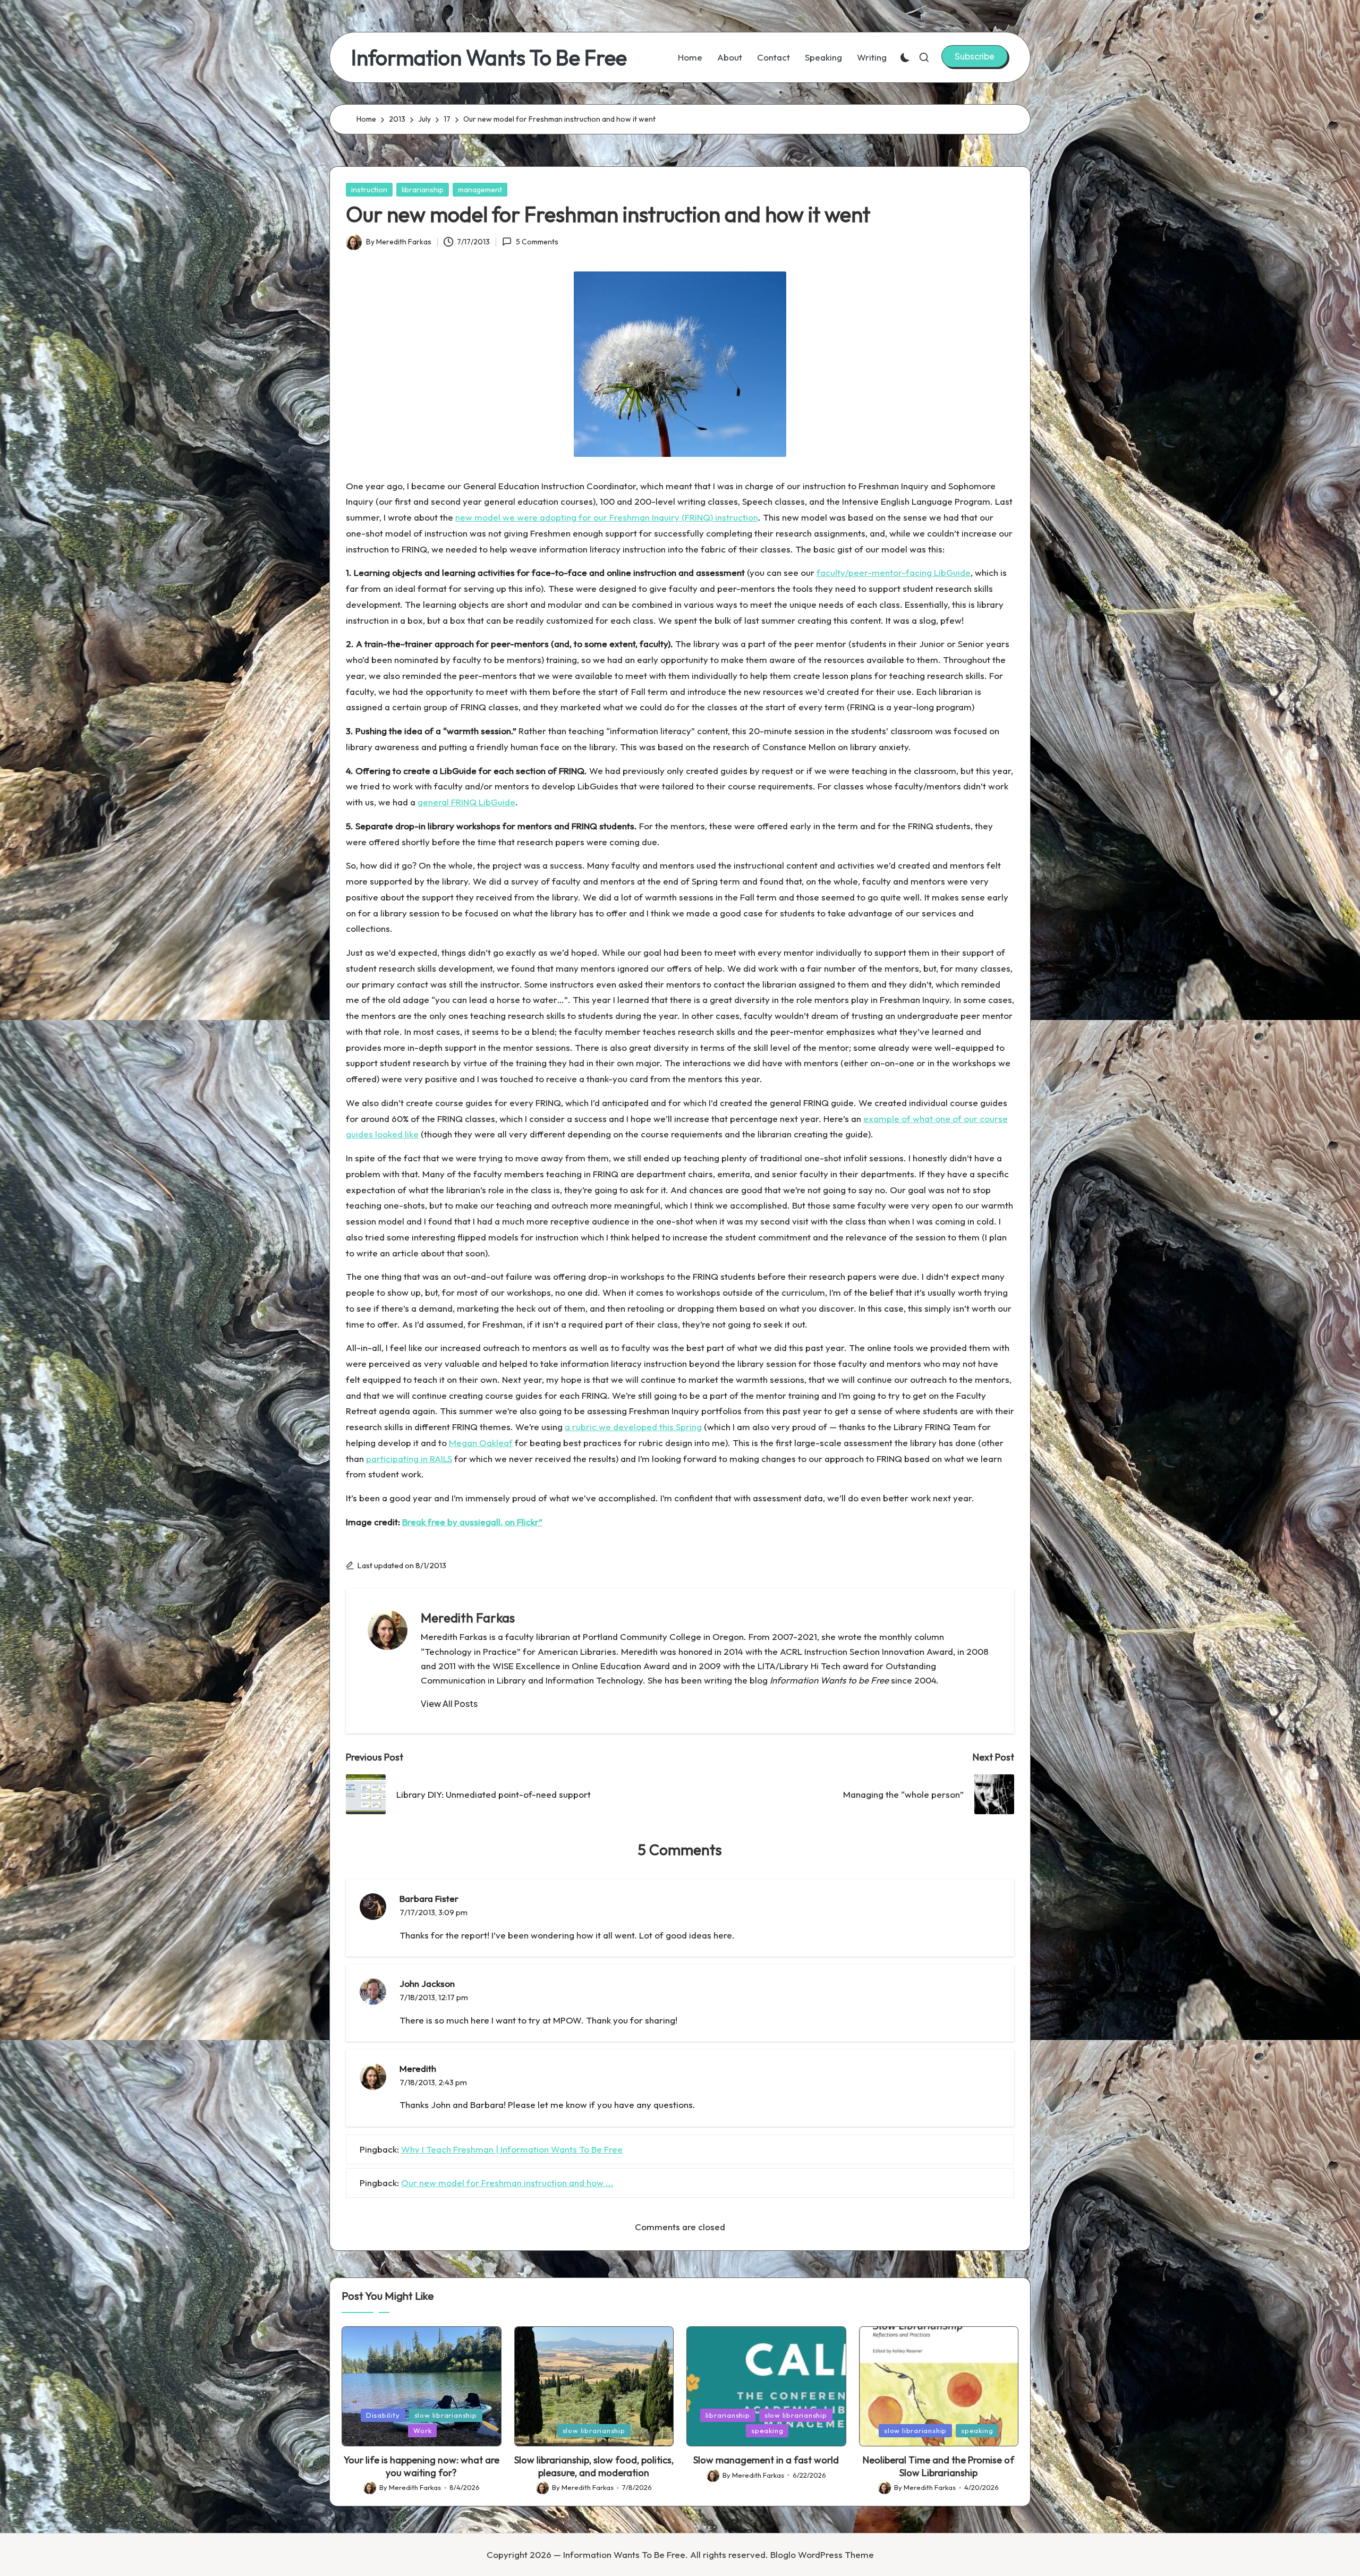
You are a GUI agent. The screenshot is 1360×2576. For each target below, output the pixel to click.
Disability (383, 2415)
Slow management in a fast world (766, 2460)
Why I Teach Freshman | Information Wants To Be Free (512, 2149)
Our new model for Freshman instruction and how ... (507, 2183)
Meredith (418, 2068)
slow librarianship (446, 2415)
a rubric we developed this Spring (633, 1427)
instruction (369, 190)
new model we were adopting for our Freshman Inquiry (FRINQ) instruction (607, 517)
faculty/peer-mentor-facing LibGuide (894, 572)
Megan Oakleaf (481, 1443)
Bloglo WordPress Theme (822, 2554)
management (480, 190)
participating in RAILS (409, 1459)
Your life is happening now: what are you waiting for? (422, 2466)
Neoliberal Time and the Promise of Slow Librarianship (938, 2466)
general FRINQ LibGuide (466, 802)
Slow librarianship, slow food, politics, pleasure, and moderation (594, 2466)
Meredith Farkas (468, 1618)
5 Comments (537, 242)
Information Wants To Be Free (489, 57)
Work (422, 2430)
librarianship (423, 190)
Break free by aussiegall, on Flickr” (472, 1522)
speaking (767, 2430)
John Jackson (427, 1983)
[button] (975, 56)
